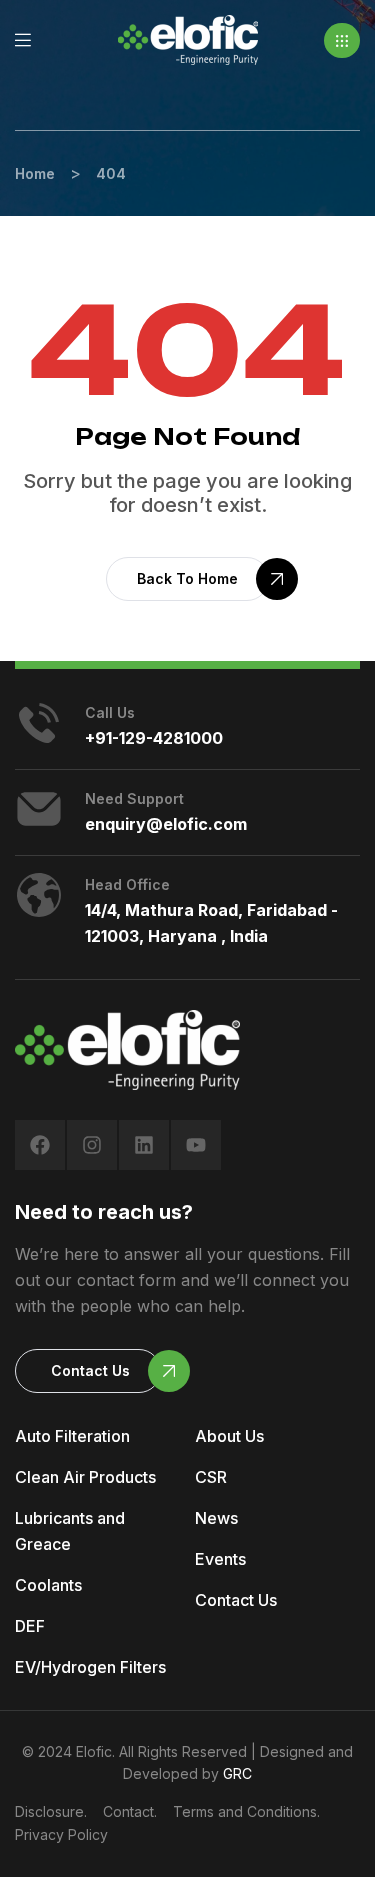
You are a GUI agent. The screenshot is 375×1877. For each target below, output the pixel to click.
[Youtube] (196, 1145)
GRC (237, 1773)
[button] (342, 40)
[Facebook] (40, 1145)
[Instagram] (92, 1145)
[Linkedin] (144, 1145)
